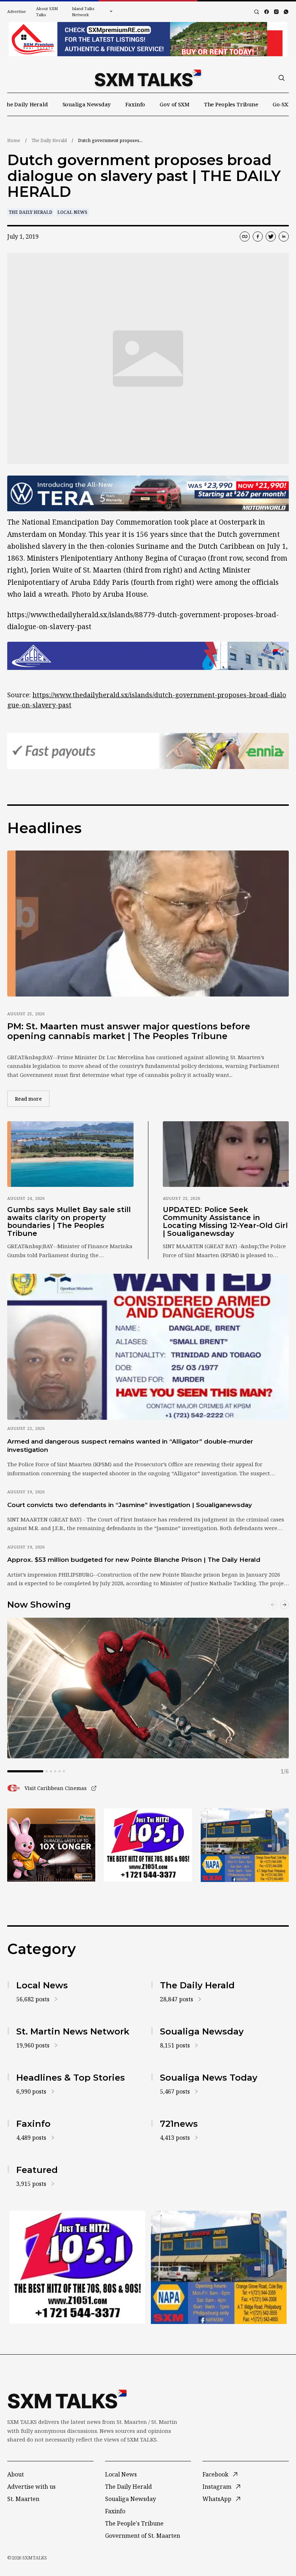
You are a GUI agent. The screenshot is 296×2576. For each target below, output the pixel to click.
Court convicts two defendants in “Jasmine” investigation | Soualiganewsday (130, 1505)
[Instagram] (276, 12)
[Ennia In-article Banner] (148, 751)
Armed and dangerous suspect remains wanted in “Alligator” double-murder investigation (130, 1446)
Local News (72, 212)
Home (14, 140)
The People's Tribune (134, 2523)
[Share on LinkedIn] (284, 237)
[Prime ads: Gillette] (148, 1845)
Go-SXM (283, 104)
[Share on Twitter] (271, 237)
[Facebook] (267, 12)
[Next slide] (284, 1605)
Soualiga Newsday (87, 104)
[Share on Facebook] (258, 237)
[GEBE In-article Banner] (148, 656)
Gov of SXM (175, 104)
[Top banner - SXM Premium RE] (148, 39)
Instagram (217, 2487)
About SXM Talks (47, 12)
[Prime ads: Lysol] (51, 1845)
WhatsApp (217, 2499)
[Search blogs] (257, 12)
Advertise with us (31, 2487)
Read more (32, 1099)
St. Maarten (23, 2499)
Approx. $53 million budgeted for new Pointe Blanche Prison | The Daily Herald (134, 1560)
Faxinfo (135, 104)
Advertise (17, 11)
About (16, 2474)
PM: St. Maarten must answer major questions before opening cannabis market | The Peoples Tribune (129, 1031)
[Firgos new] (245, 1846)
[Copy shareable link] (245, 237)
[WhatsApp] (286, 12)
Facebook (216, 2474)
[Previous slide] (273, 1605)
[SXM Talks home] (148, 78)
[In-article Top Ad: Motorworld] (148, 494)
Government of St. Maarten (143, 2536)
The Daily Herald (25, 104)
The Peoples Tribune (231, 104)
